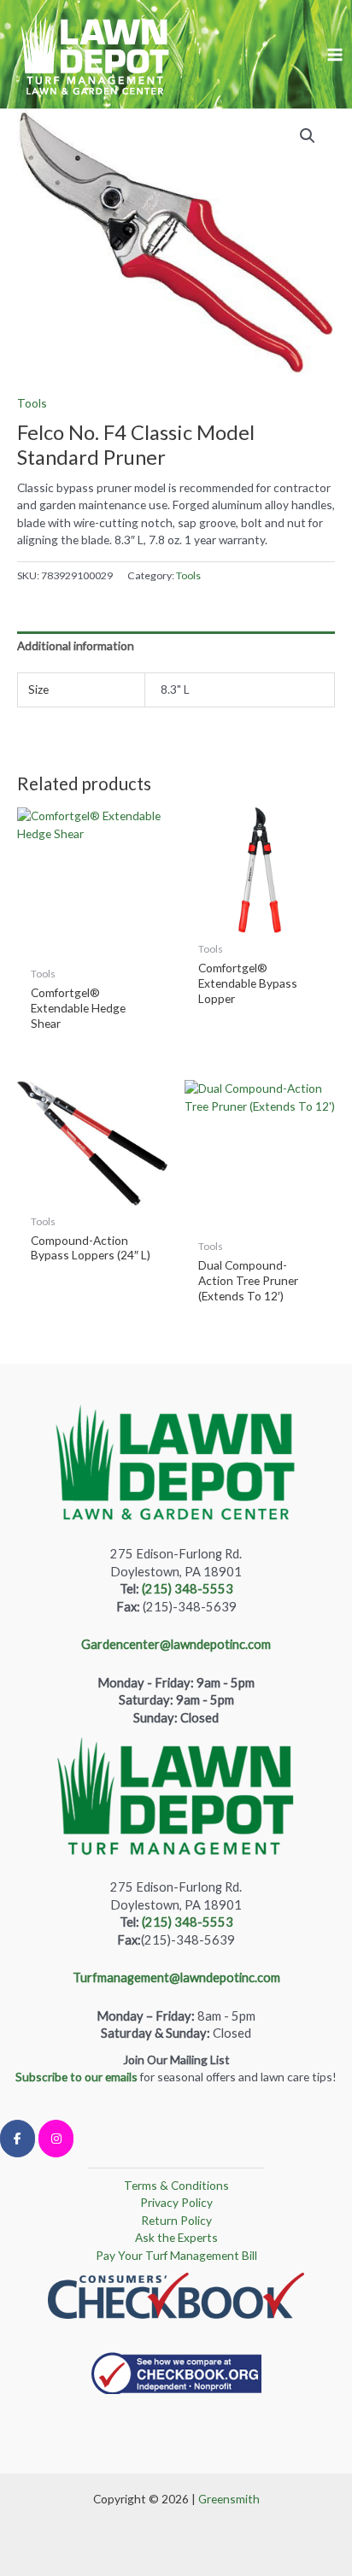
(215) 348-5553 (188, 1589)
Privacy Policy (176, 2202)
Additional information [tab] (76, 645)
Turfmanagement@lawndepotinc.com (176, 1977)
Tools (32, 403)
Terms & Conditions (176, 2185)
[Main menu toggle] (335, 54)
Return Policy (176, 2220)
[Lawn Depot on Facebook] (18, 2139)
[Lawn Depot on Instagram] (56, 2139)
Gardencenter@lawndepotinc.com (176, 1644)
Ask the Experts (176, 2237)
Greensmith (229, 2499)
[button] (308, 136)
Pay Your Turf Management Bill (176, 2255)
